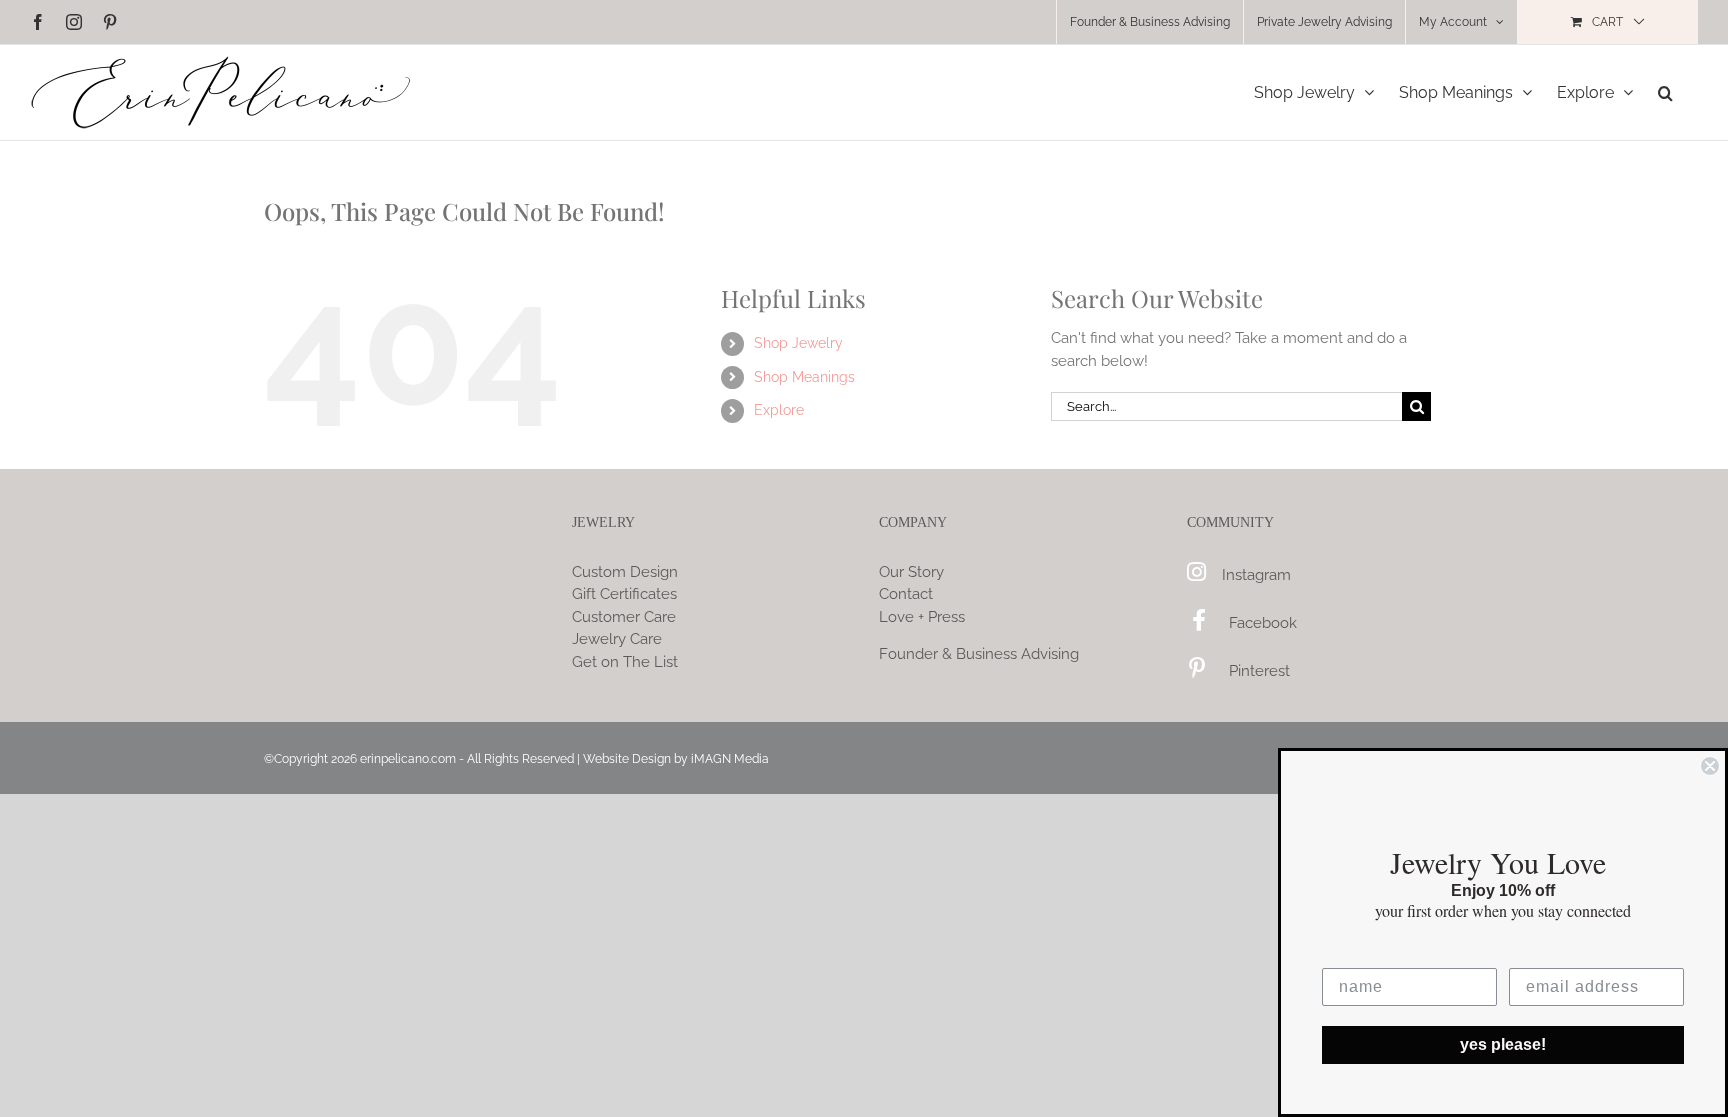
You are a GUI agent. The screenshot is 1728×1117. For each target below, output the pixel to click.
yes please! (1503, 1044)
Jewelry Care (617, 639)
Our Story (911, 572)
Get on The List (625, 662)
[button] (1665, 92)
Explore (779, 410)
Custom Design (625, 572)
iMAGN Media (730, 759)
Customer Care (624, 617)
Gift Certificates (624, 594)
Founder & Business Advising (979, 654)
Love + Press (922, 617)
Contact (906, 594)
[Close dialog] (1710, 766)
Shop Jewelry (798, 343)
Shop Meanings (804, 377)
